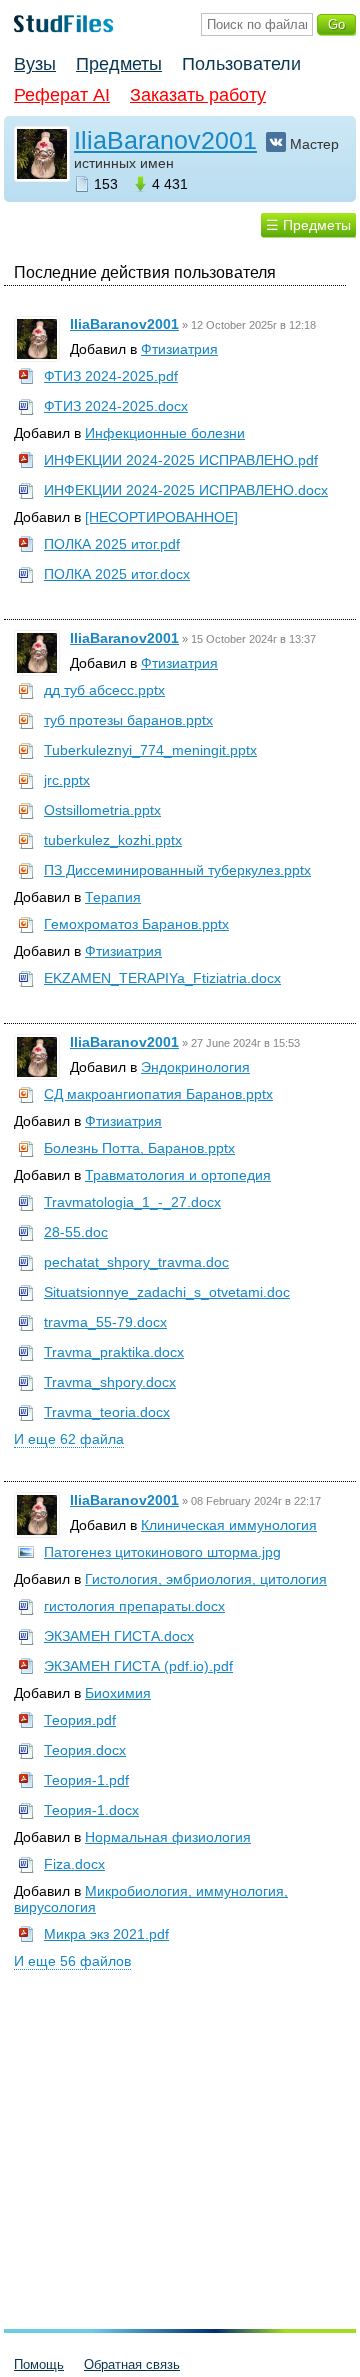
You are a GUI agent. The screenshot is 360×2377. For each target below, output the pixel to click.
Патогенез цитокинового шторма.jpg (162, 1552)
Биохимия (118, 1693)
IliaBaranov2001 (165, 140)
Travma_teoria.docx (107, 1412)
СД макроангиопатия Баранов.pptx (158, 1094)
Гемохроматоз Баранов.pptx (136, 924)
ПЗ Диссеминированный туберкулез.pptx (177, 870)
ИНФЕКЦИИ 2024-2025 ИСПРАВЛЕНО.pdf (181, 460)
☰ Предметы (308, 225)
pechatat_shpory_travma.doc (136, 1262)
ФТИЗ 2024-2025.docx (116, 406)
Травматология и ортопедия (178, 1175)
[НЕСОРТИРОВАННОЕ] (161, 517)
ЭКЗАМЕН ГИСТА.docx (119, 1636)
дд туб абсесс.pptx (104, 690)
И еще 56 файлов (72, 1961)
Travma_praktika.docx (114, 1352)
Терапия (113, 897)
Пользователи (241, 64)
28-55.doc (76, 1232)
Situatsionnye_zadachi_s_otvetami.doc (167, 1292)
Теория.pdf (80, 1720)
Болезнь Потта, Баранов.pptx (139, 1148)
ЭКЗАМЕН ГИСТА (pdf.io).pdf (138, 1666)
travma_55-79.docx (105, 1322)
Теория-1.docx (91, 1810)
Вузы (35, 64)
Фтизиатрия (179, 349)
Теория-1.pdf (86, 1780)
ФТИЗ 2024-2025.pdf (111, 376)
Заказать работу (198, 95)
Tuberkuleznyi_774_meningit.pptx (150, 750)
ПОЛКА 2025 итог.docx (117, 574)
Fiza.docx (74, 1864)
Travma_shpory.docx (110, 1382)
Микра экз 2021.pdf (106, 1934)
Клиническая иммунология (229, 1525)
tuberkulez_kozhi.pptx (113, 840)
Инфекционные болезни (165, 433)
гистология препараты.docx (134, 1606)
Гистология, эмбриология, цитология (206, 1579)
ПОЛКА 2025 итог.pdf (112, 544)
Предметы (119, 64)
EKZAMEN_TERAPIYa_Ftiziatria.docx (162, 978)
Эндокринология (195, 1067)
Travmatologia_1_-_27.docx (132, 1202)
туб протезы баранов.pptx (128, 720)
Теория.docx (85, 1750)
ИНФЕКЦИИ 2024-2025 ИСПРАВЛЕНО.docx (186, 490)
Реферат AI (62, 95)
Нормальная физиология (168, 1837)
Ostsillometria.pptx (102, 810)
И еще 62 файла (69, 1439)
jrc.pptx (67, 780)
